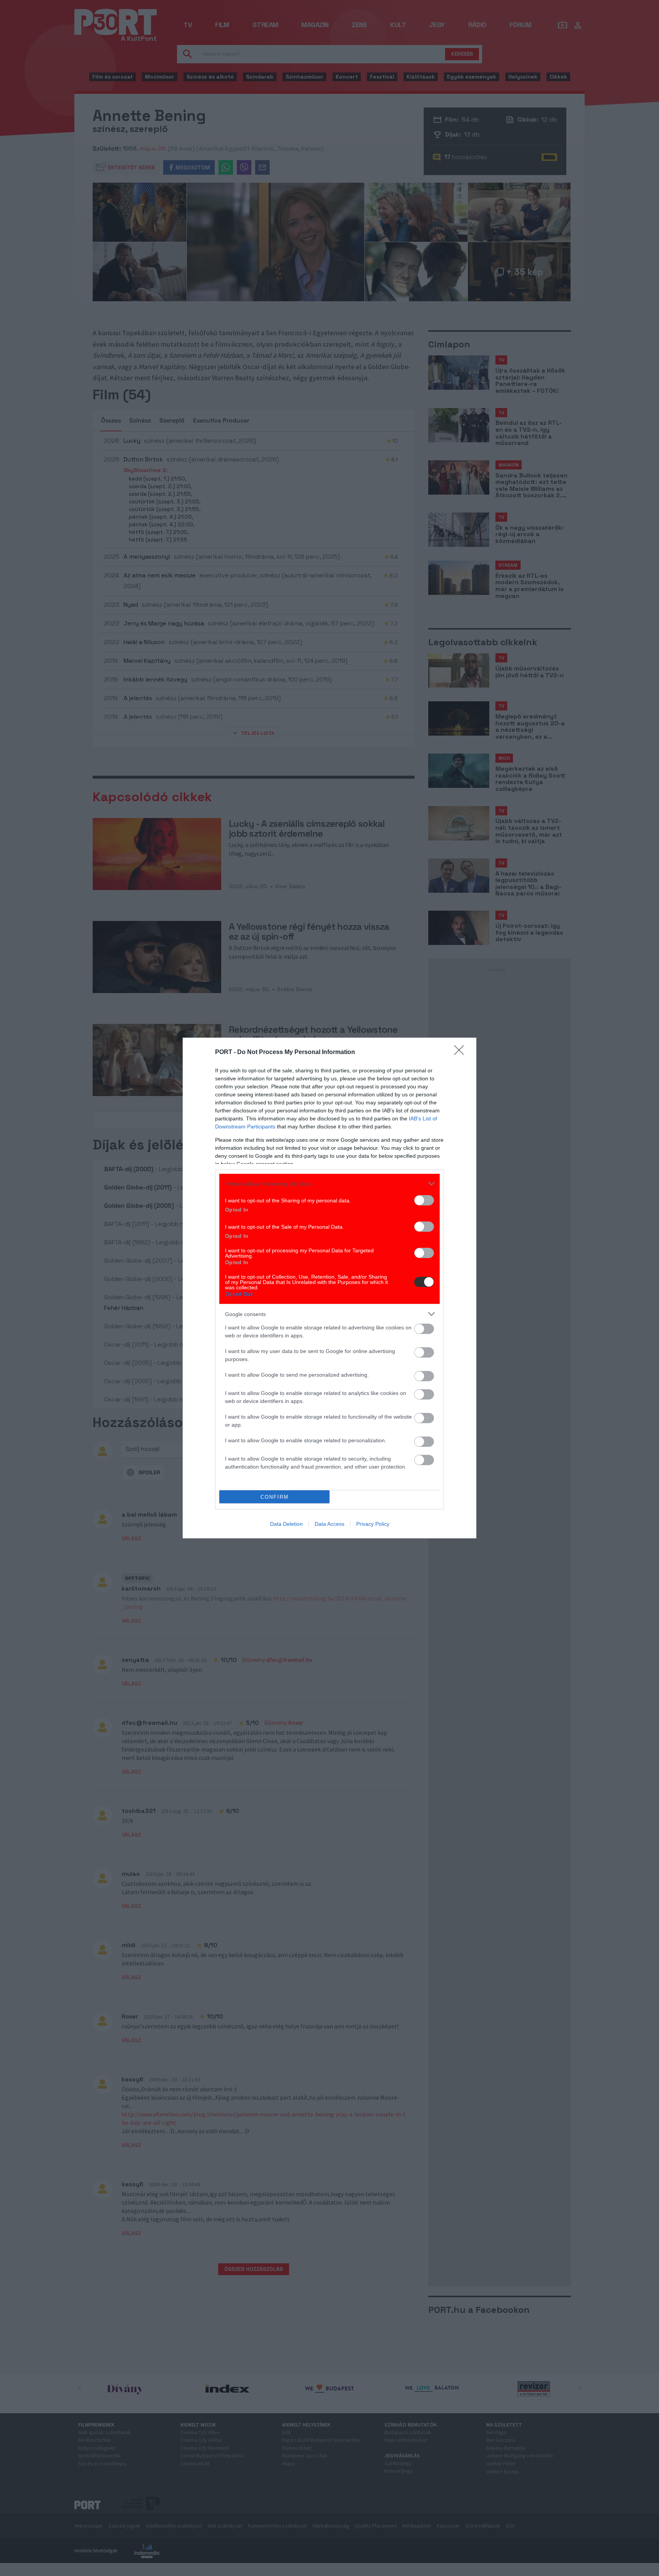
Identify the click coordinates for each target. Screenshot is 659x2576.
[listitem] (329, 1184)
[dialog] (329, 1288)
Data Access (329, 1524)
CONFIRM (275, 1497)
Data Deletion (286, 1524)
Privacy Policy (373, 1524)
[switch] (424, 1200)
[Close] (461, 1053)
